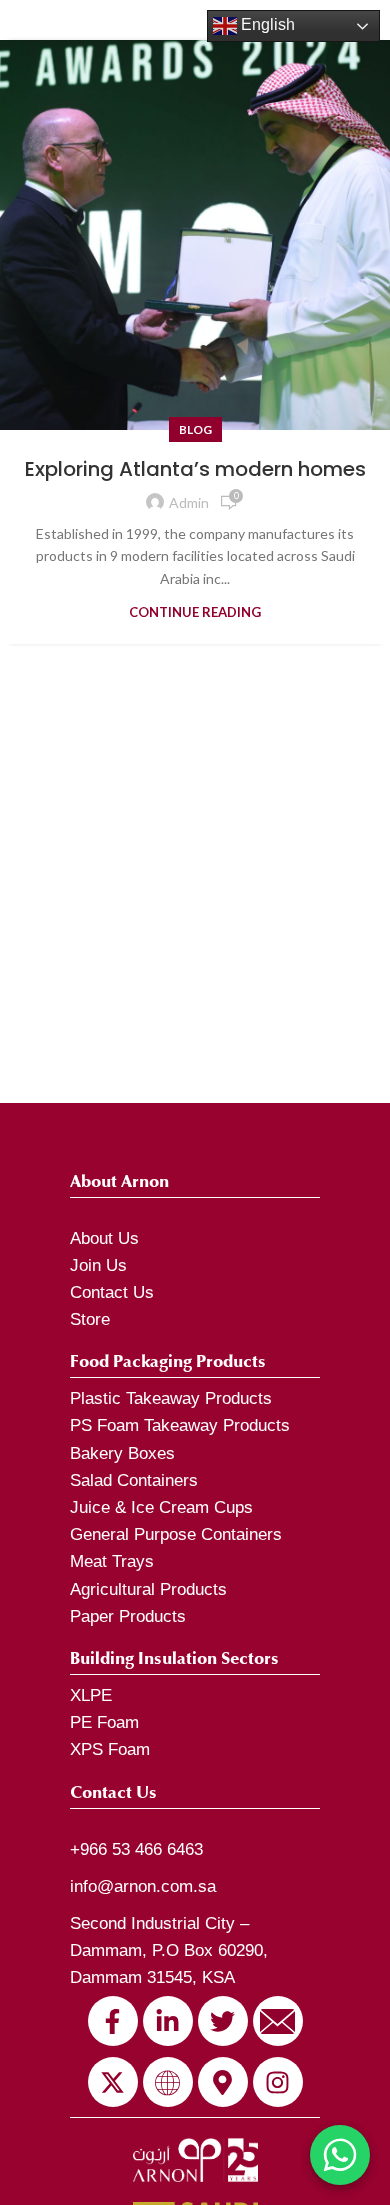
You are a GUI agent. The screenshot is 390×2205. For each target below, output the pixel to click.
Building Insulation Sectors (174, 1658)
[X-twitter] (113, 2082)
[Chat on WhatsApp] (340, 2155)
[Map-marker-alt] (223, 2082)
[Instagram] (278, 2082)
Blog (195, 429)
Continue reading (195, 612)
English (266, 24)
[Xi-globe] (168, 2082)
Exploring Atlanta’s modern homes (195, 469)
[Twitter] (223, 2021)
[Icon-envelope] (278, 2021)
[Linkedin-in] (168, 2021)
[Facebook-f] (113, 2021)
